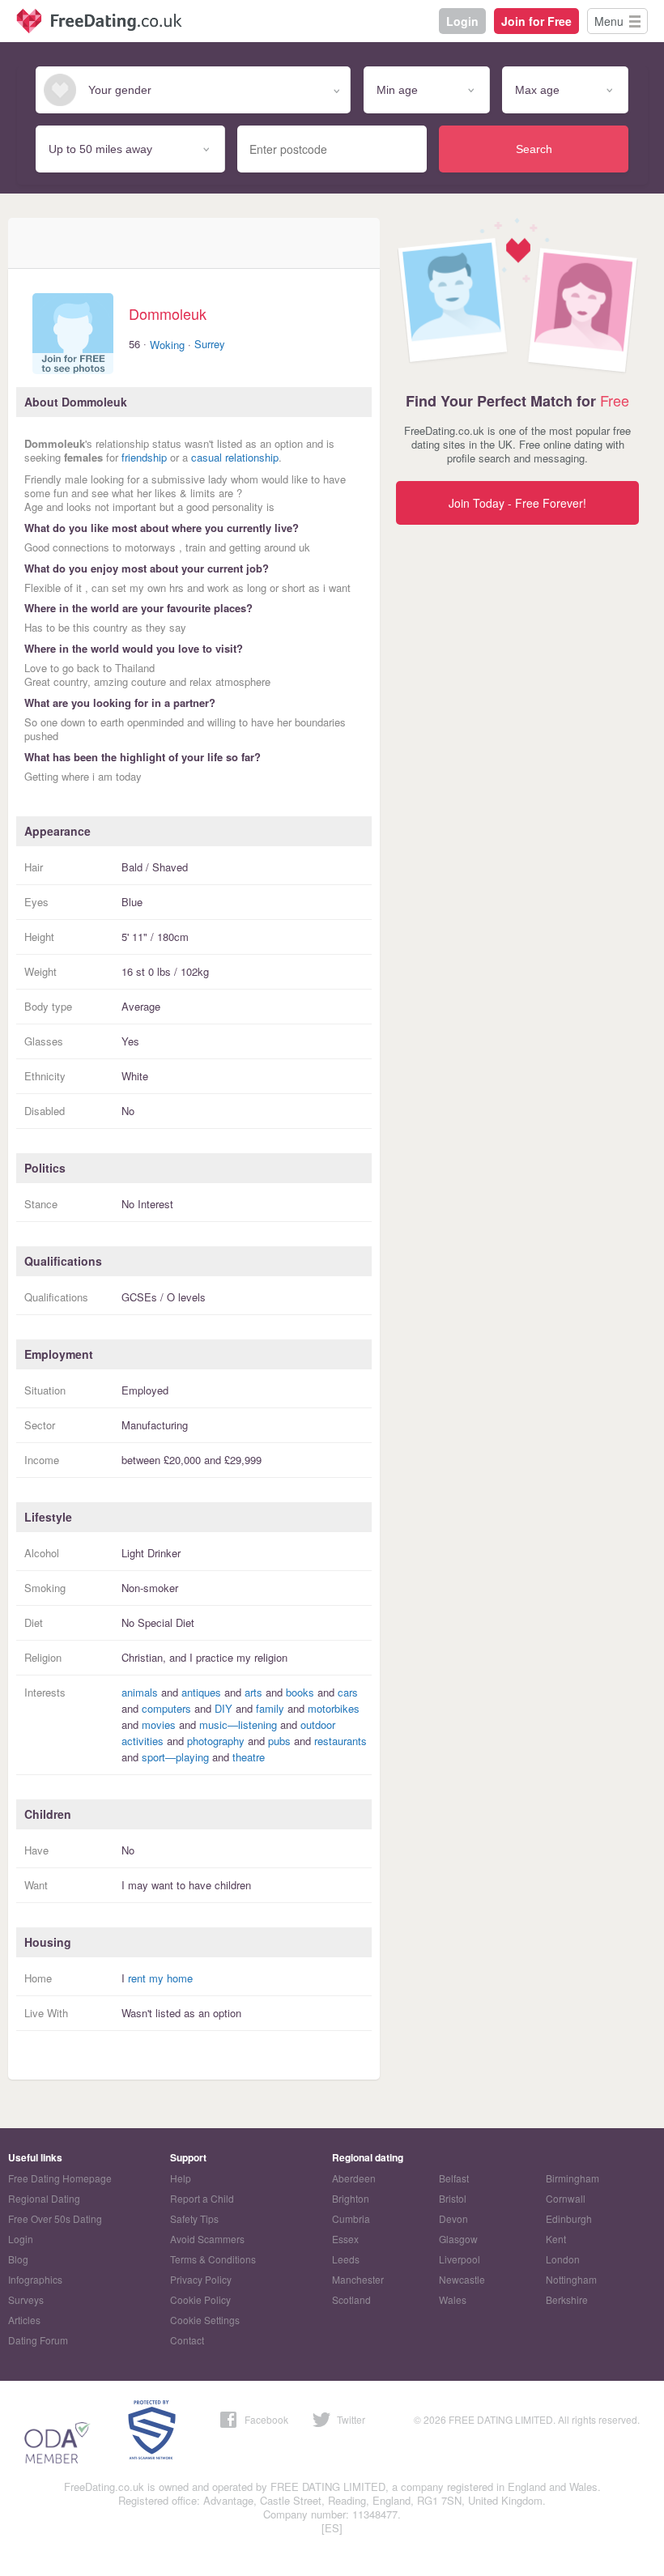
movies (159, 1724)
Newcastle (462, 2279)
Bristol (453, 2198)
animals (140, 1692)
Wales (453, 2299)
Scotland (351, 2299)
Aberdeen (354, 2178)
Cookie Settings (205, 2320)
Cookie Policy (200, 2299)
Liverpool (460, 2259)
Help (181, 2178)
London (563, 2259)
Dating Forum (38, 2340)
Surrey (210, 344)
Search (534, 149)
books (300, 1692)
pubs (279, 1741)
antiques (201, 1692)
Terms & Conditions (213, 2259)
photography (216, 1741)
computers (166, 1708)
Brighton (351, 2198)
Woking (167, 345)
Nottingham (571, 2279)
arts (253, 1692)
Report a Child (202, 2198)
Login (462, 21)
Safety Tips (194, 2218)
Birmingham (572, 2178)
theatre (249, 1757)
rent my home (160, 1978)
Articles (24, 2320)
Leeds (346, 2259)
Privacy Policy (201, 2279)
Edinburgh (569, 2218)
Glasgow (458, 2239)
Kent (556, 2239)
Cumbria (351, 2218)
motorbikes (334, 1708)
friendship (144, 457)
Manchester (358, 2279)
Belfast (454, 2178)
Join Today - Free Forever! (517, 503)
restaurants (341, 1741)
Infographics (35, 2279)
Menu (609, 21)
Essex (345, 2239)
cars (348, 1692)
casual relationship (235, 457)
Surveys (26, 2299)
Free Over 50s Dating (55, 2218)
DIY (223, 1708)
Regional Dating (44, 2198)
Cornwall (566, 2198)
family (270, 1708)
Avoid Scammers (207, 2239)
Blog (18, 2259)
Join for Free (536, 21)
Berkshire (567, 2299)
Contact (187, 2340)
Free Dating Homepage (60, 2178)
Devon (453, 2218)
